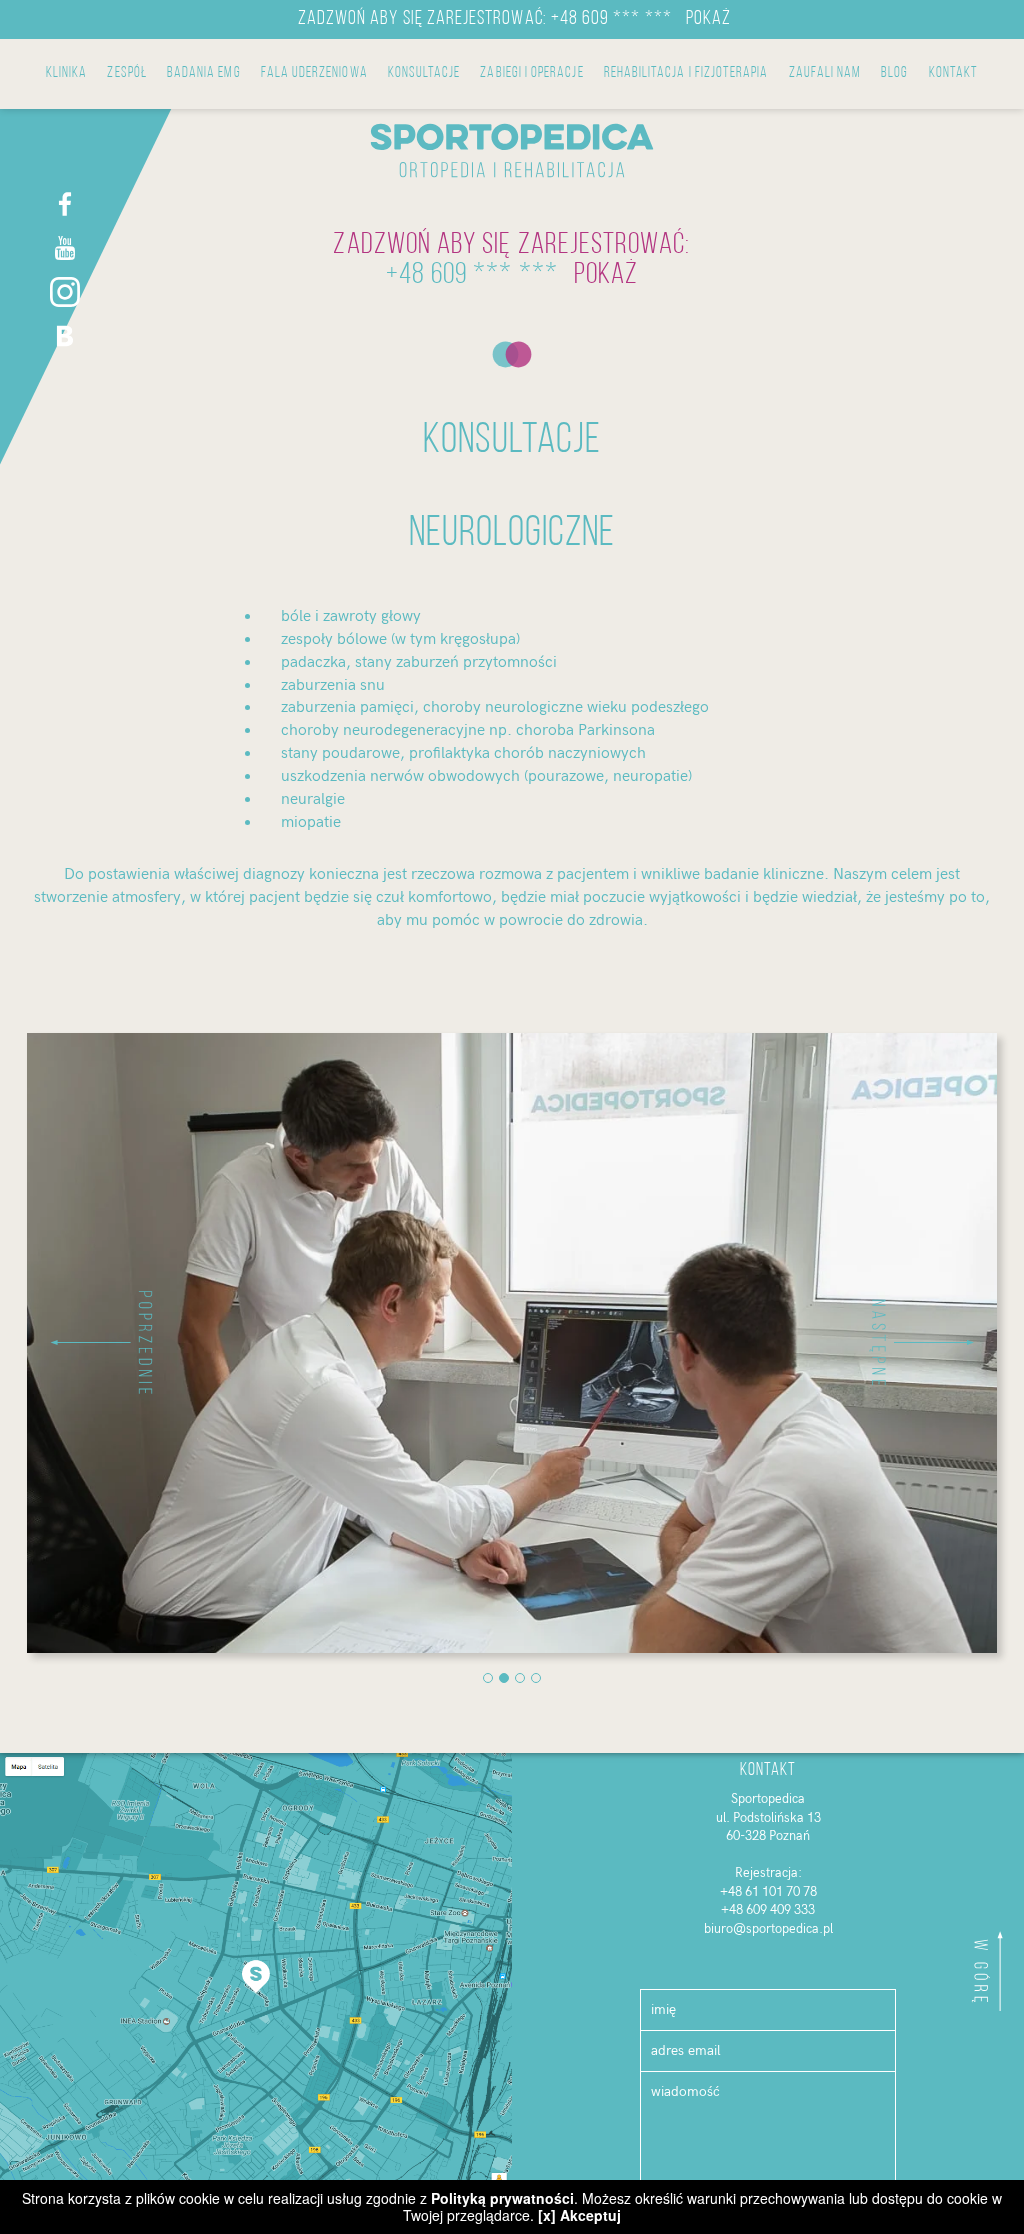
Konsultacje (424, 73)
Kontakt (953, 73)
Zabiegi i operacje (531, 73)
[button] (100, 1343)
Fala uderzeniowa (314, 73)
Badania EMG (204, 73)
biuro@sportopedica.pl (768, 1929)
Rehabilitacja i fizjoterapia (686, 73)
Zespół (126, 73)
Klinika (66, 73)
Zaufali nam (825, 73)
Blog (894, 73)
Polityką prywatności (502, 2198)
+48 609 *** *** (611, 19)
